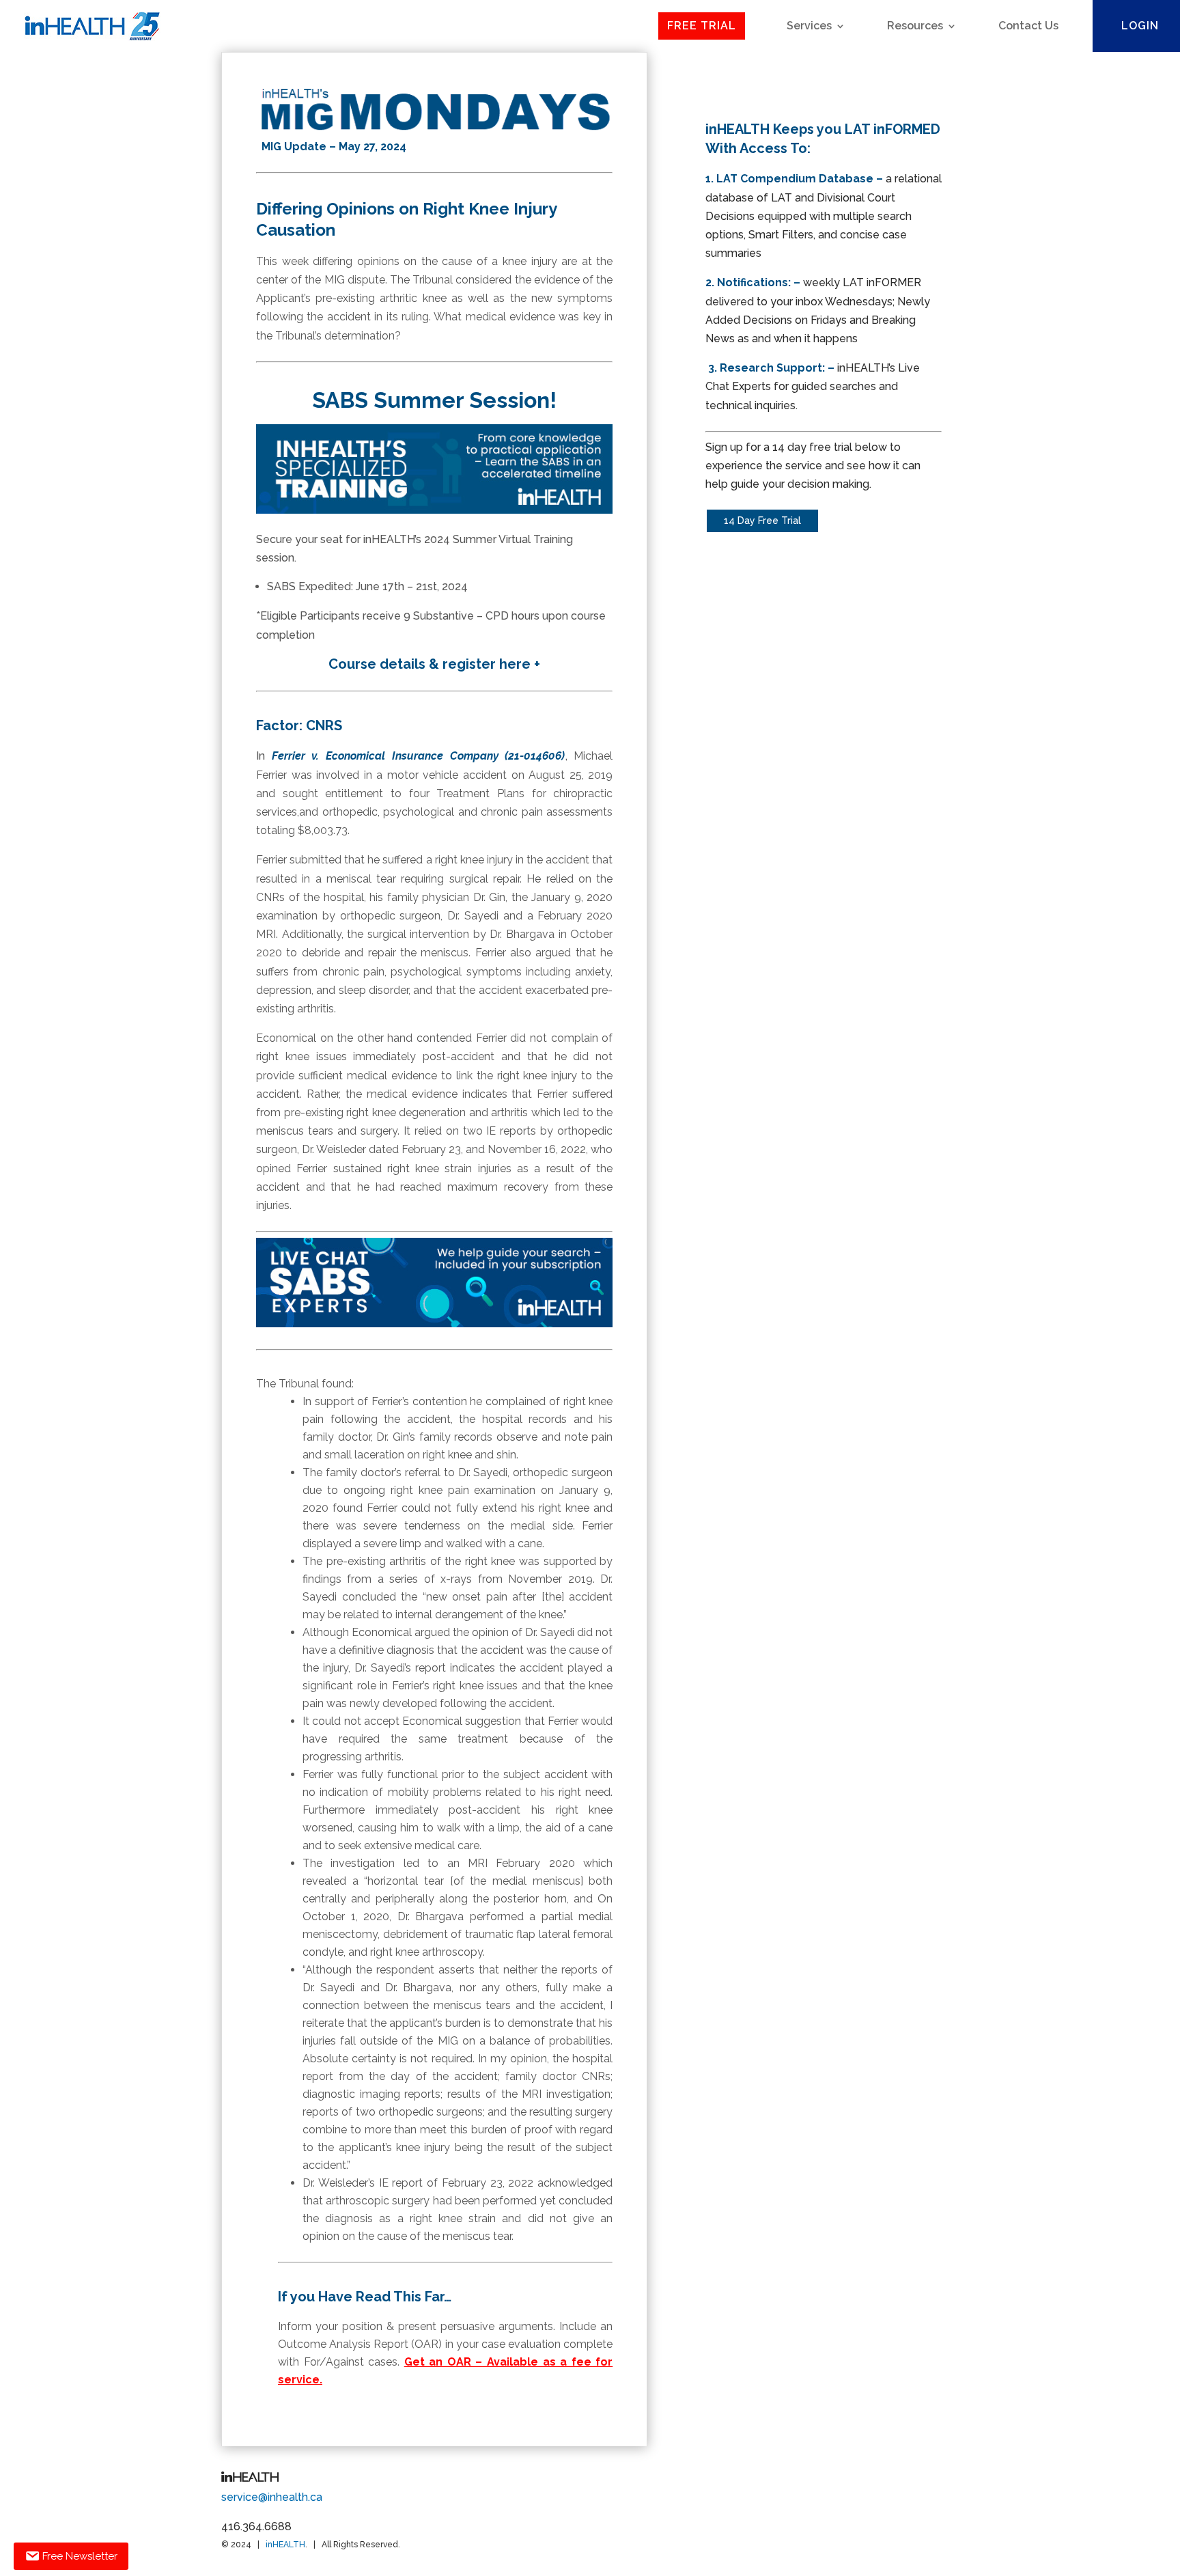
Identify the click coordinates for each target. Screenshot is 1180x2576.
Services (809, 26)
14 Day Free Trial (762, 521)
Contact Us (1028, 26)
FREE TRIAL (702, 26)
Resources (915, 26)
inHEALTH (285, 2545)
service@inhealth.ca (272, 2497)
